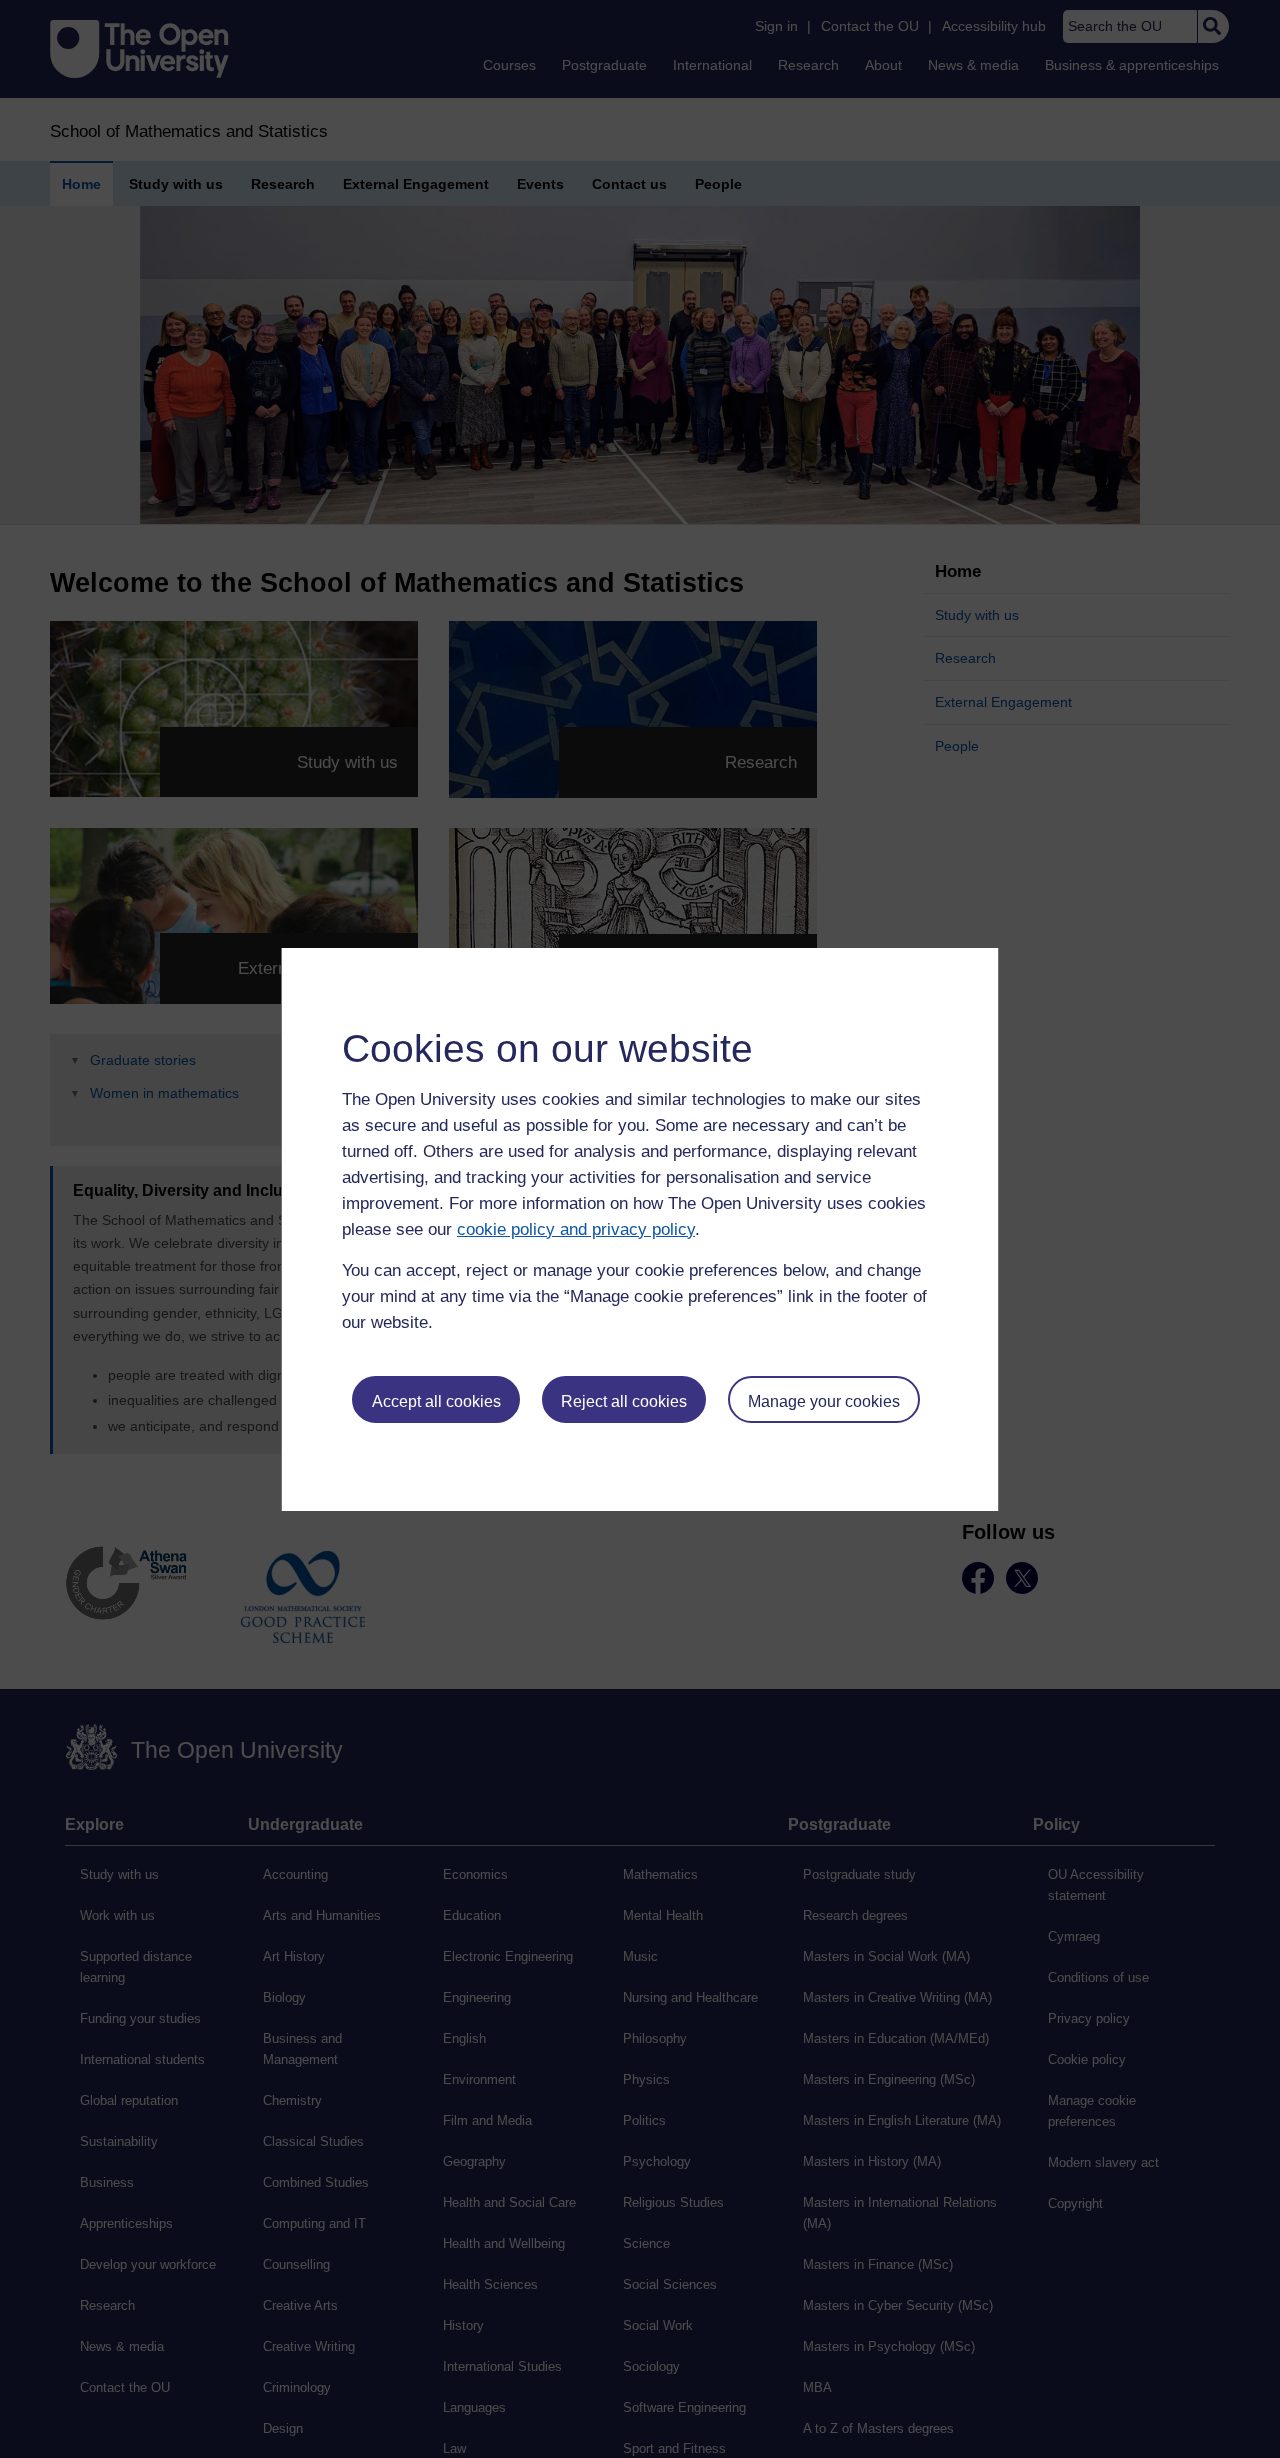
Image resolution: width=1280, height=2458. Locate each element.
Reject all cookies (624, 1401)
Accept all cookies (436, 1401)
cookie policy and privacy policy (576, 1229)
